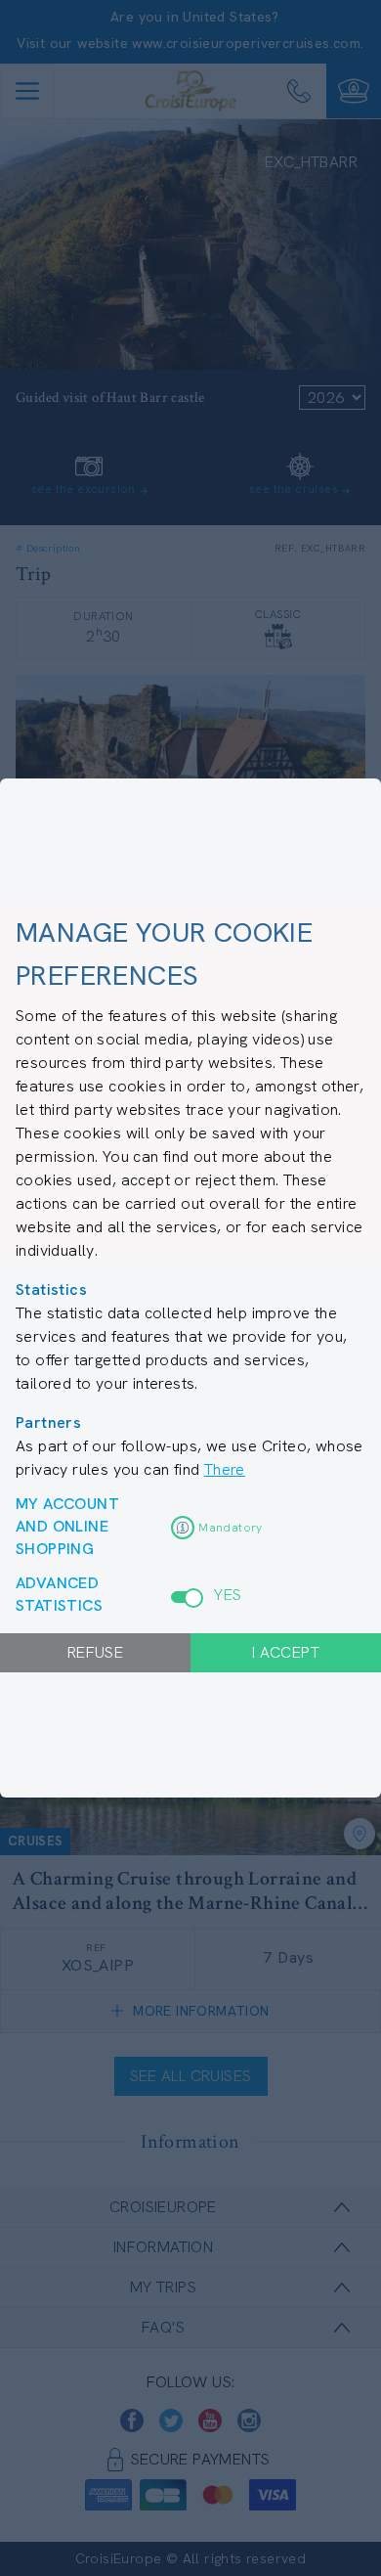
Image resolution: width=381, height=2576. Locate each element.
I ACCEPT (286, 1652)
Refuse (95, 1652)
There (225, 1469)
